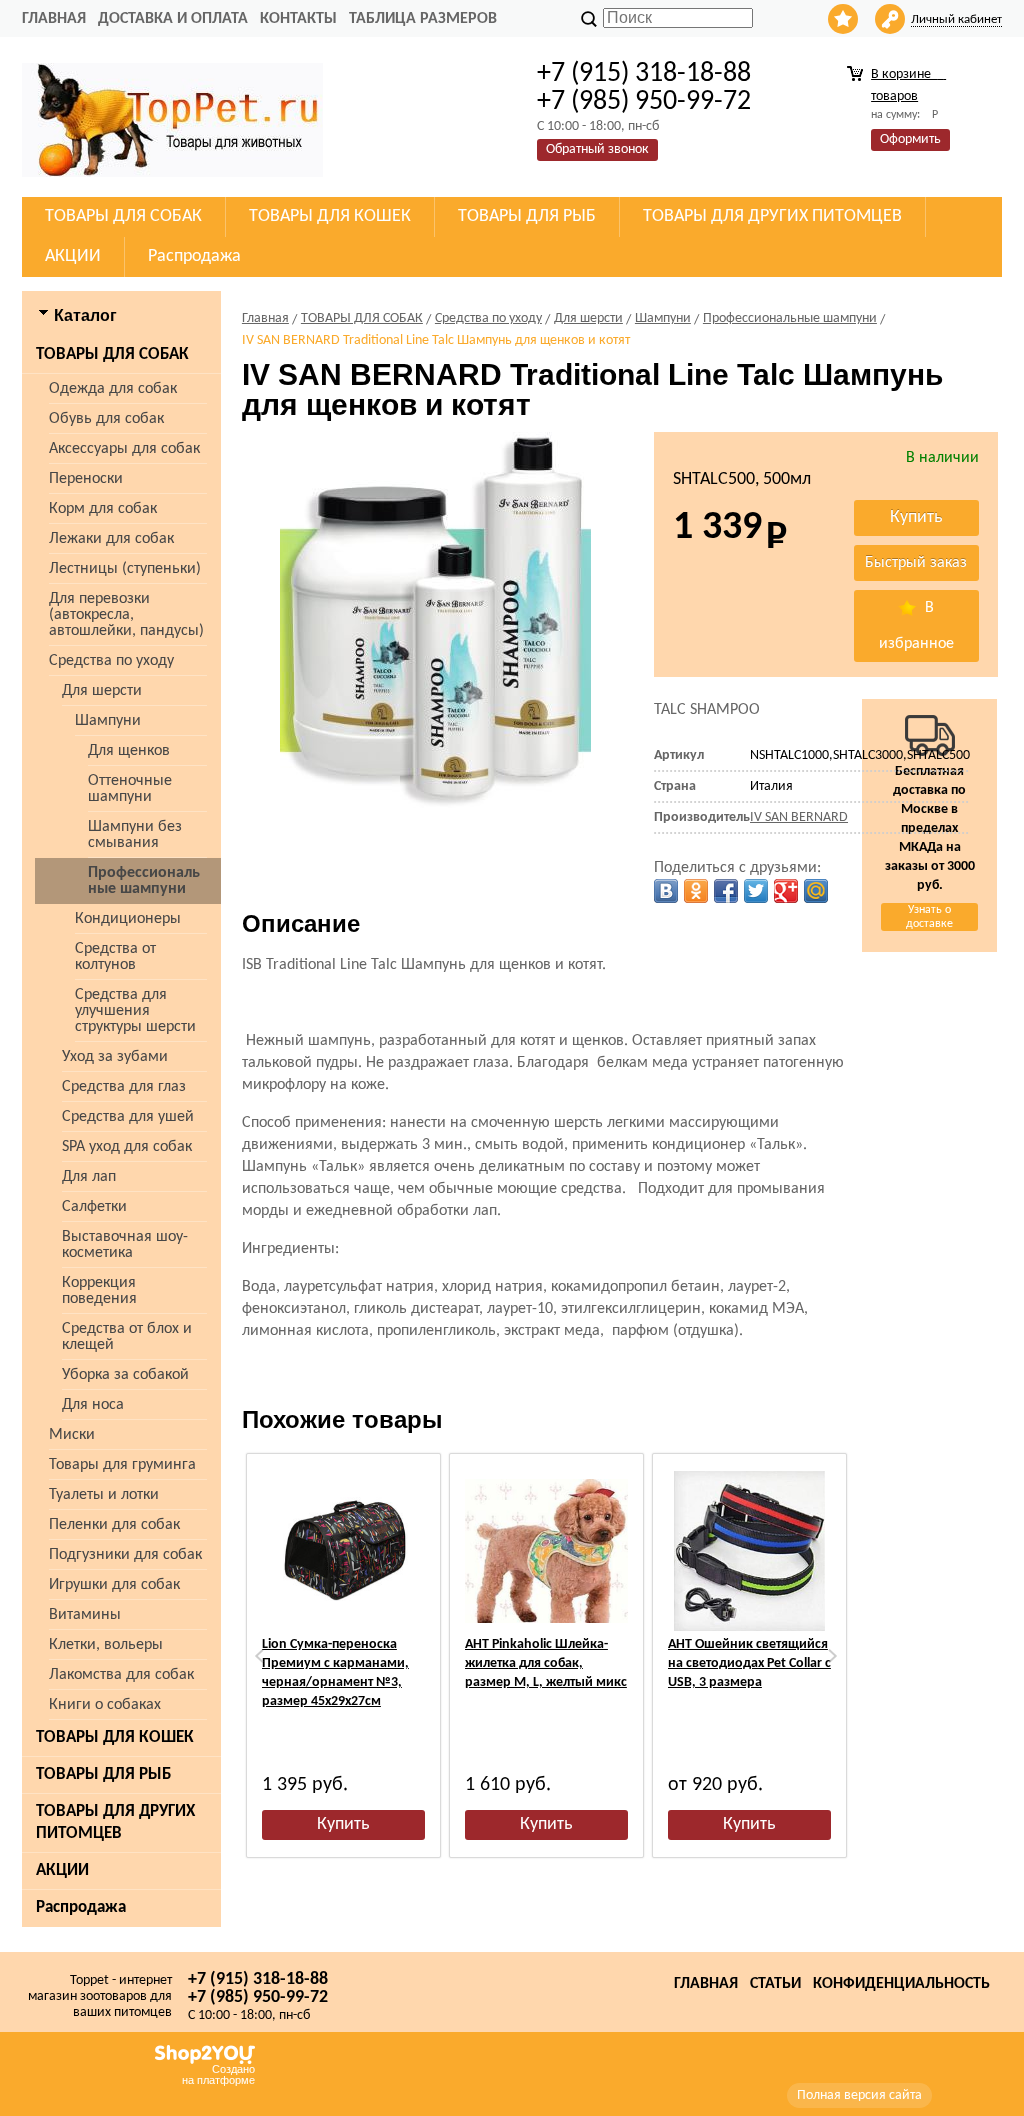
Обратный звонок (597, 149)
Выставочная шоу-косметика (125, 1245)
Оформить (910, 139)
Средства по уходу (111, 661)
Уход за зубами (115, 1057)
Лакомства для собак (121, 1675)
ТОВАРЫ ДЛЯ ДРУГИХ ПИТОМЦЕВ (115, 1822)
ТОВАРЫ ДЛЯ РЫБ (103, 1774)
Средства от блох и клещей (127, 1337)
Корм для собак (103, 509)
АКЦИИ (62, 1870)
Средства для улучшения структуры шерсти (135, 1011)
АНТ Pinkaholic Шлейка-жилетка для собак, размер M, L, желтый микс (546, 1663)
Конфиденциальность (901, 1984)
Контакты (298, 19)
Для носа (93, 1405)
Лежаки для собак (111, 539)
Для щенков (129, 751)
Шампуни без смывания (135, 835)
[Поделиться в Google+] (786, 891)
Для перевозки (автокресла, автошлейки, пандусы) (126, 615)
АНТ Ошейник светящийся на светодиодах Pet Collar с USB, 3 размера (749, 1663)
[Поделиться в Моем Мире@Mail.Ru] (816, 891)
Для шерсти (102, 691)
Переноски (86, 479)
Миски (72, 1435)
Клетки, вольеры (106, 1645)
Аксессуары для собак (124, 449)
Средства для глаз (124, 1087)
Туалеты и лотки (104, 1495)
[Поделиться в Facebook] (726, 891)
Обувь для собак (106, 419)
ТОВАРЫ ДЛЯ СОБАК (112, 354)
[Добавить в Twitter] (756, 891)
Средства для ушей (128, 1117)
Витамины (85, 1615)
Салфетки (94, 1207)
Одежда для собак (113, 389)
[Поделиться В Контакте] (666, 891)
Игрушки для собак (114, 1585)
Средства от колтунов (115, 957)
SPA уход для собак (127, 1147)
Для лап (89, 1177)
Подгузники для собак (125, 1555)
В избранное (916, 626)
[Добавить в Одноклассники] (696, 891)
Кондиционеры (128, 919)
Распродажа (81, 1907)
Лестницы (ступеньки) (125, 569)
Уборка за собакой (125, 1375)
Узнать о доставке (929, 917)
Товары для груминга (122, 1465)
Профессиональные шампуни (144, 881)
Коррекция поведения (99, 1291)
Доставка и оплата (173, 19)
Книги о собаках (105, 1705)
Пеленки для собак (114, 1525)
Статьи (775, 1984)
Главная (54, 19)
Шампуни (108, 721)
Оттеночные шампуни (130, 789)
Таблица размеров (423, 19)
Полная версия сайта (859, 2095)
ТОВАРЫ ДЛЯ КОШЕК (115, 1737)
